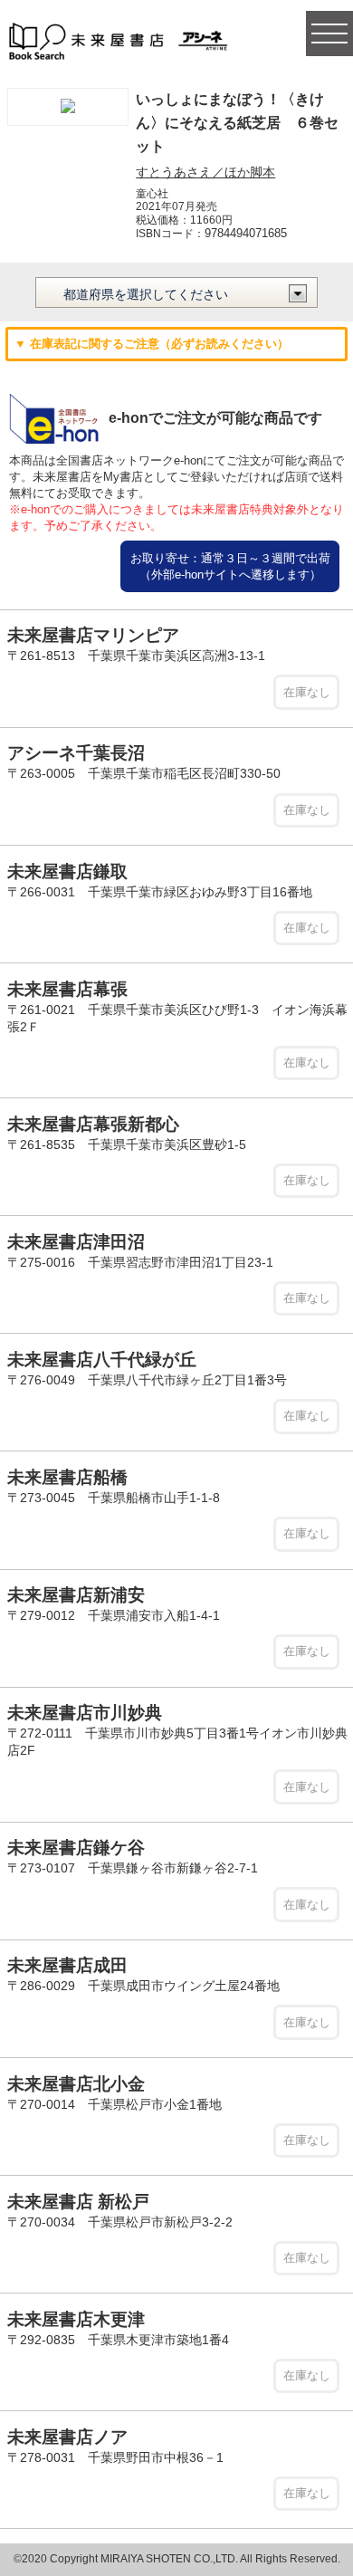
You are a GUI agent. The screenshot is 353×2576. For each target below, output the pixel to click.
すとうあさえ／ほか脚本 (205, 172)
